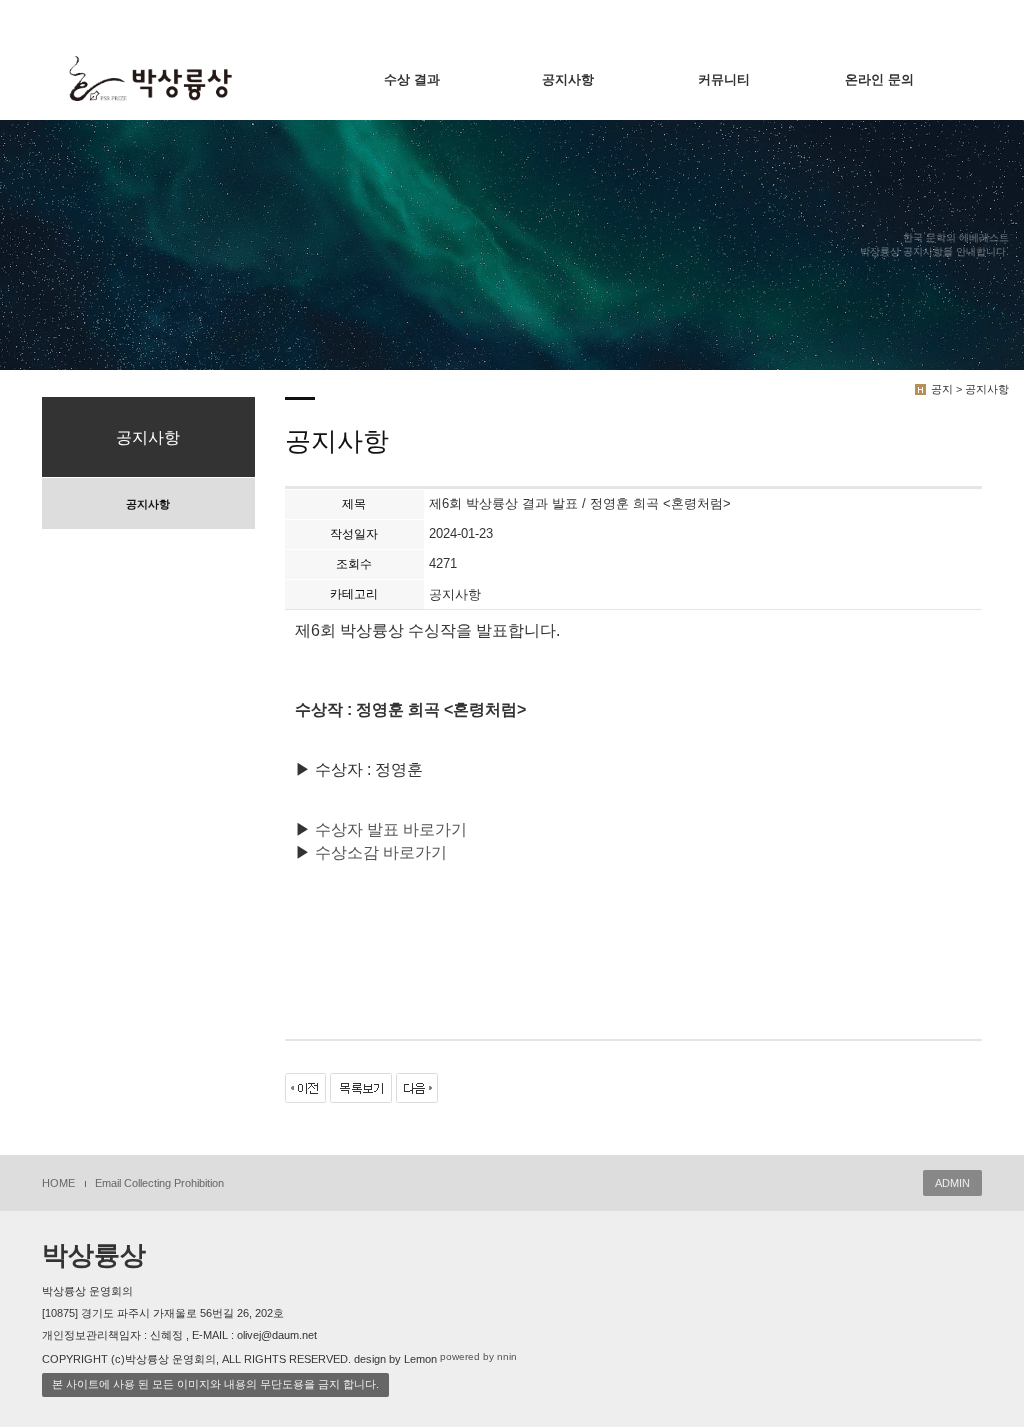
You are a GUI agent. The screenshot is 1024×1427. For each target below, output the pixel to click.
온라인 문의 (879, 79)
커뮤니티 (724, 79)
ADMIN (952, 1183)
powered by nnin (478, 1356)
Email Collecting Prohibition (159, 1183)
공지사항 (568, 79)
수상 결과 (412, 79)
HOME (58, 1183)
